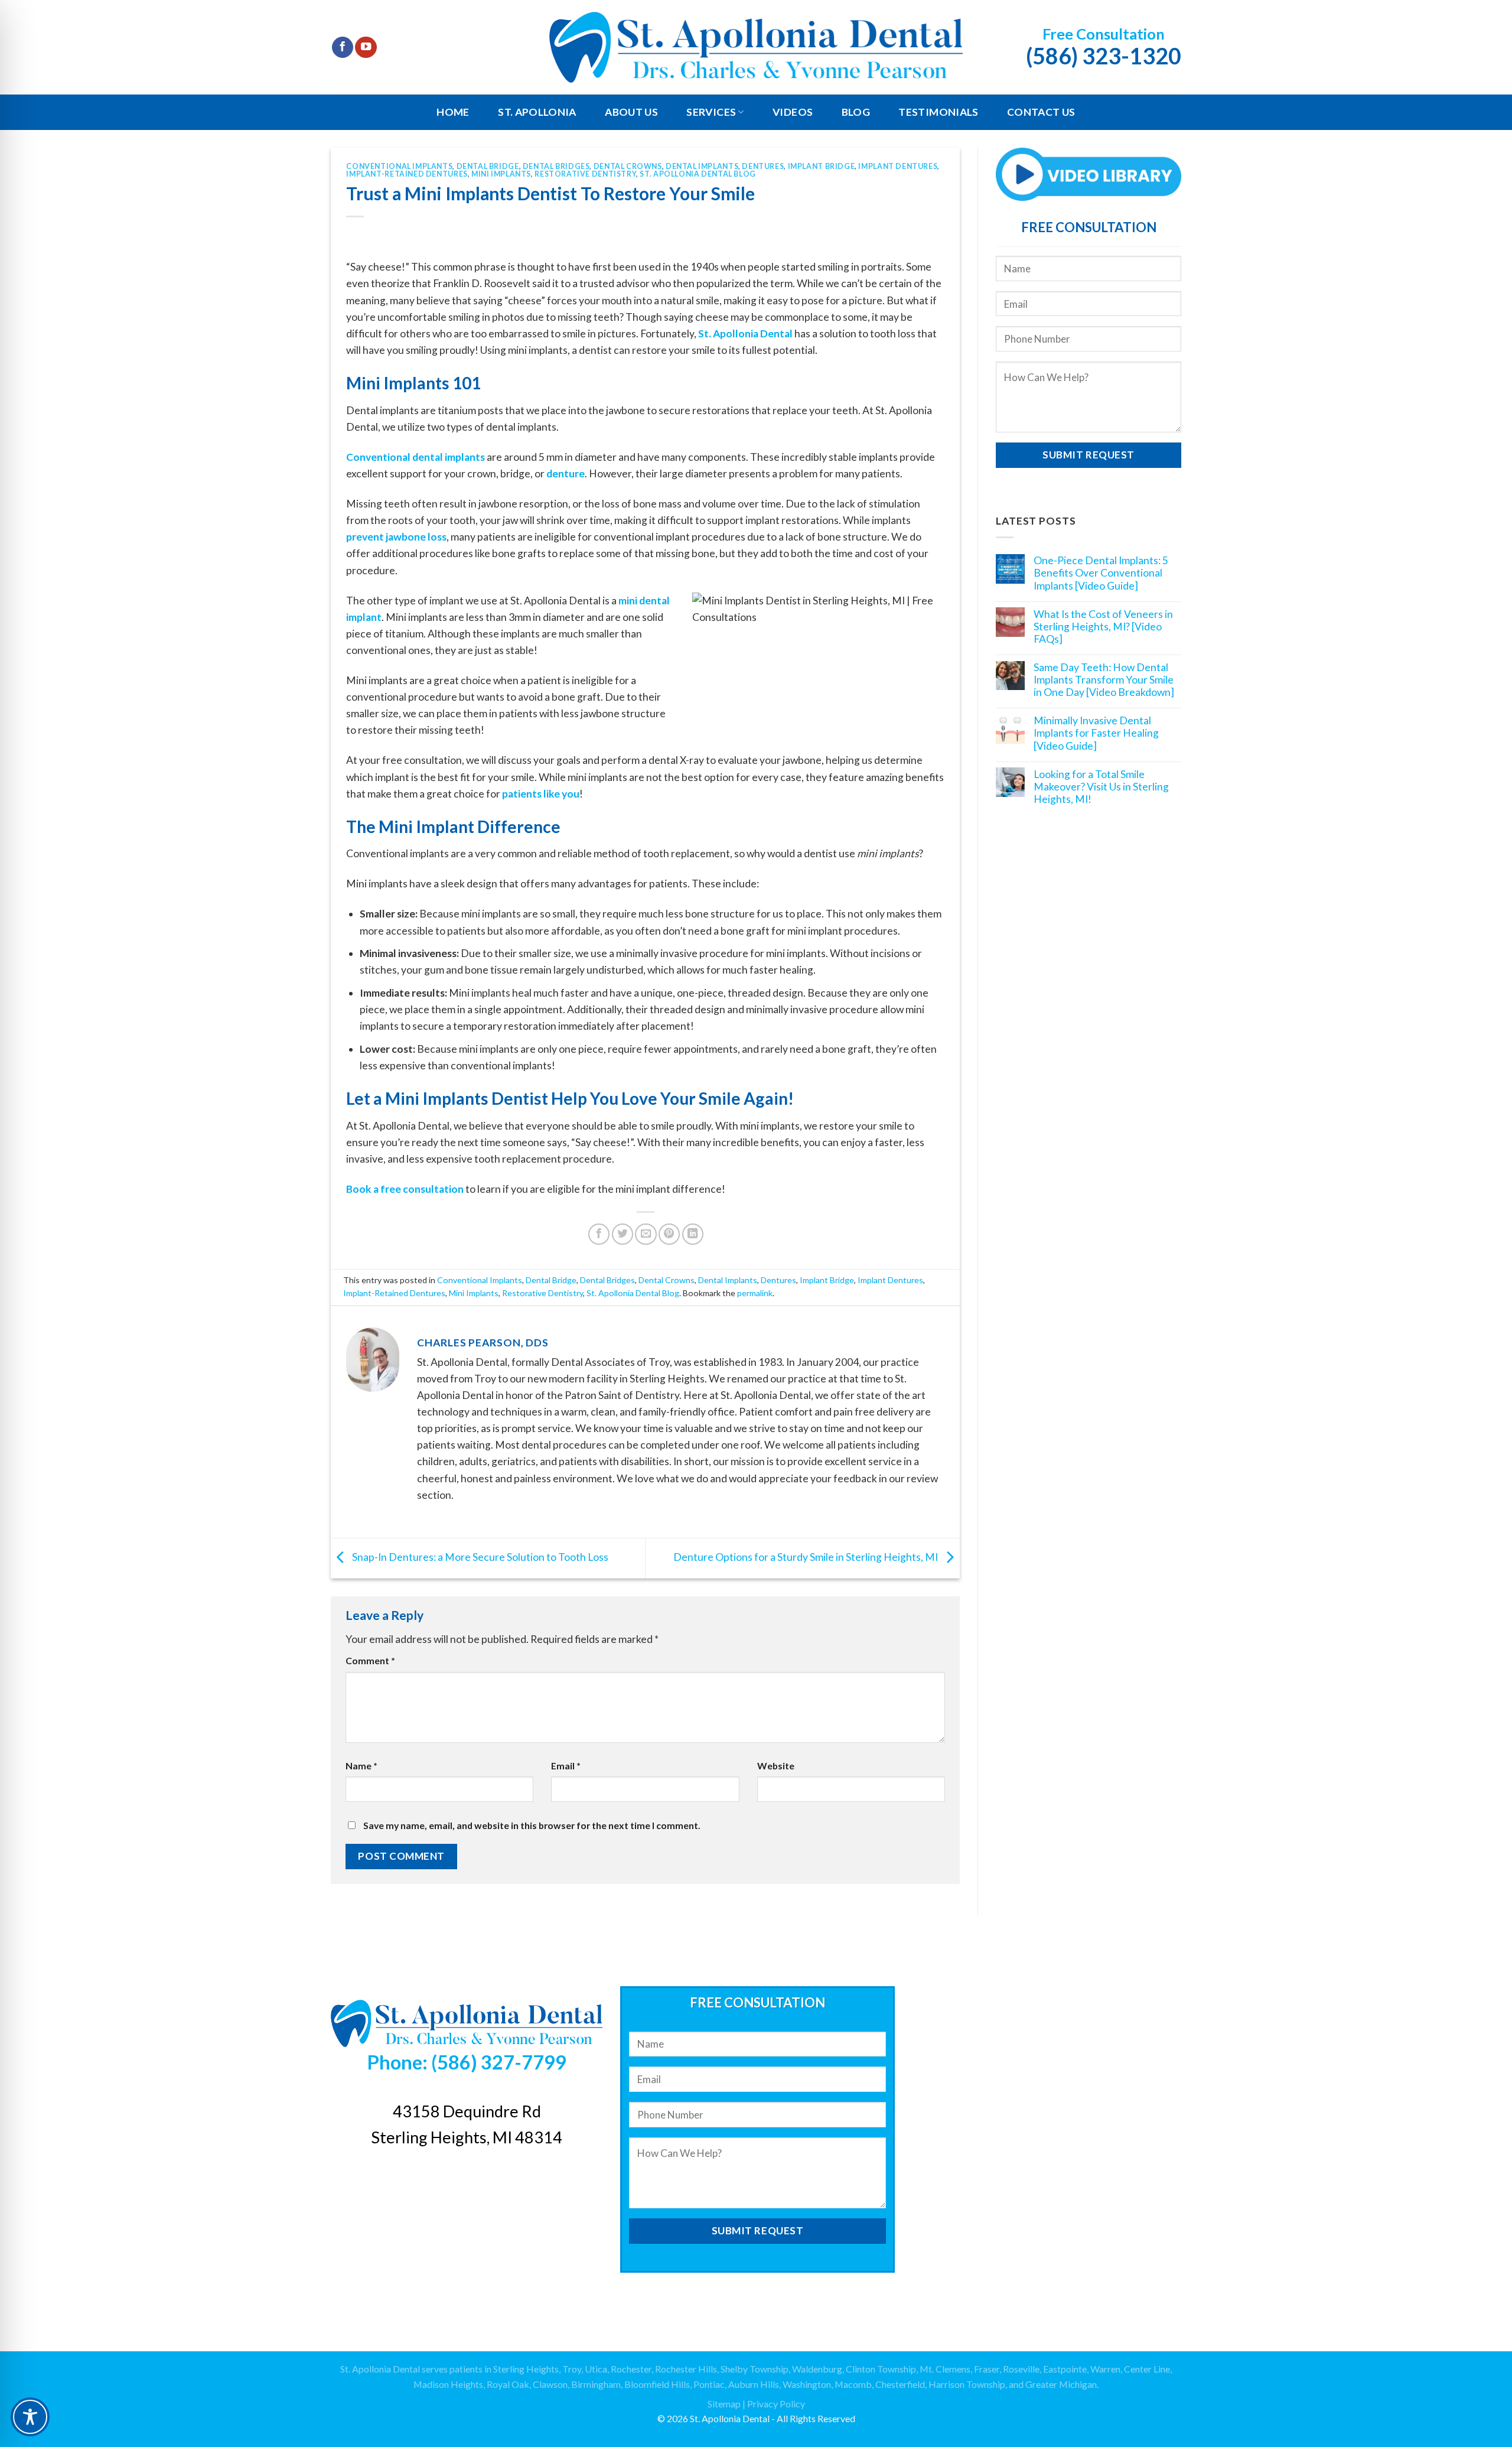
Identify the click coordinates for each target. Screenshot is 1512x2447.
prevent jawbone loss (396, 537)
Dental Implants (702, 166)
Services (711, 112)
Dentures (763, 166)
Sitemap (724, 2404)
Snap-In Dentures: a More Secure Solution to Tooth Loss (479, 1557)
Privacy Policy (776, 2404)
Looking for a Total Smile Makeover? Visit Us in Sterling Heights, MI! (1101, 786)
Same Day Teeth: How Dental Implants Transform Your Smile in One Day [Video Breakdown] (1104, 680)
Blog (856, 112)
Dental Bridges (556, 166)
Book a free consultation (405, 1189)
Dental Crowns (628, 166)
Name (361, 1766)
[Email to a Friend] (646, 1234)
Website (776, 1766)
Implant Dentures (898, 166)
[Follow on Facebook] (343, 48)
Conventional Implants (399, 166)
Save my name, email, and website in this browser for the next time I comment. (532, 1825)
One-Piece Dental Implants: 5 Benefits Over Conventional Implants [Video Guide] (1101, 573)
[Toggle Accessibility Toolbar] (30, 2417)
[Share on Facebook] (599, 1234)
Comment (370, 1660)
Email (566, 1766)
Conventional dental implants (416, 457)
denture (566, 474)
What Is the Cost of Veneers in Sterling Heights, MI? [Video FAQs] (1103, 626)
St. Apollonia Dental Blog (698, 174)
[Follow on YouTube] (366, 48)
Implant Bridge (822, 166)
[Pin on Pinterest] (669, 1234)
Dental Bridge (488, 166)
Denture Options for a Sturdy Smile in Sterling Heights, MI (806, 1557)
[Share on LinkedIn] (693, 1234)
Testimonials (938, 112)
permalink (755, 1293)
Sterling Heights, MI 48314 (467, 2137)
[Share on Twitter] (623, 1234)
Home (453, 112)
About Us (631, 112)
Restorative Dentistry (585, 174)
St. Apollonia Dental (745, 333)
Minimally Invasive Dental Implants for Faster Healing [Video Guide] (1096, 733)
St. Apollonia (537, 112)
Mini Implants (501, 174)
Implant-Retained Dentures (407, 174)
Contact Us (1041, 112)
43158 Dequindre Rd (467, 2111)
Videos (793, 112)
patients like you (541, 794)
